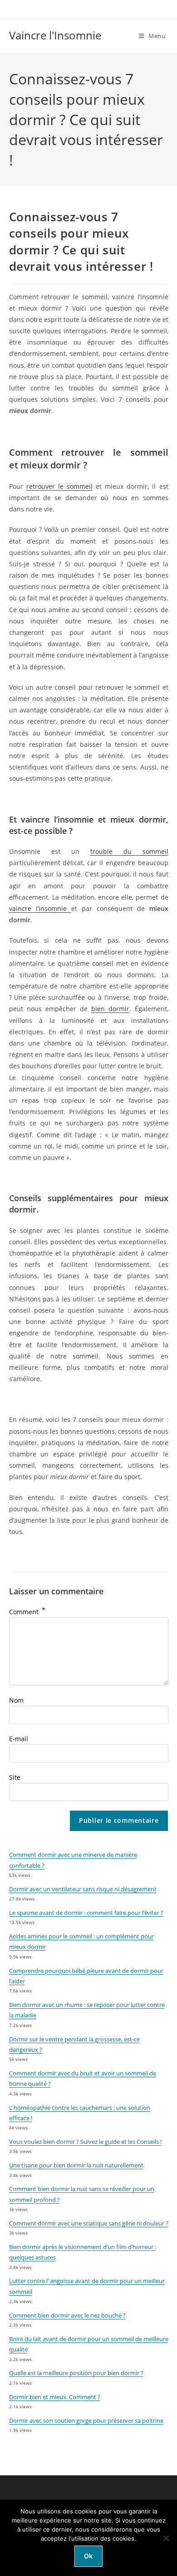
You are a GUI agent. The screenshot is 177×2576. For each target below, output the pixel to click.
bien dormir (110, 1009)
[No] (166, 2538)
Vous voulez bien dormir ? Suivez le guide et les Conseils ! (85, 2142)
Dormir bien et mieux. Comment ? (55, 2397)
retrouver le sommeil (59, 486)
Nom (16, 1700)
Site (15, 1777)
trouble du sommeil (129, 851)
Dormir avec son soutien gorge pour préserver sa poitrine (86, 2420)
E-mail (19, 1739)
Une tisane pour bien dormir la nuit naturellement (76, 2165)
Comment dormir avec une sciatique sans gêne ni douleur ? (89, 2223)
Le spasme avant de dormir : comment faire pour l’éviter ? (86, 1913)
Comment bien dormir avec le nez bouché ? (67, 2315)
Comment (27, 1612)
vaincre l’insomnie (40, 908)
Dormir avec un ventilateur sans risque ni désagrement (83, 1889)
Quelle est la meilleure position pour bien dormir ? (76, 2373)
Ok (88, 2556)
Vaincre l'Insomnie (55, 35)
